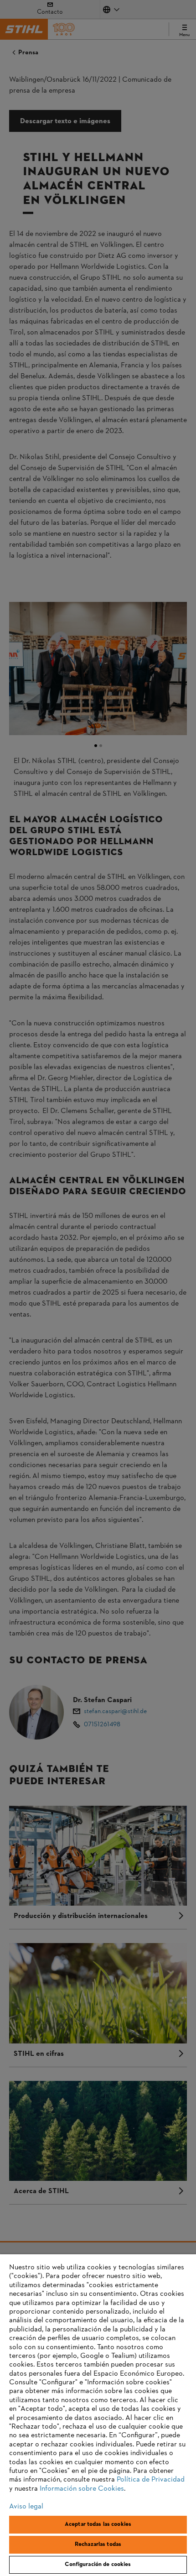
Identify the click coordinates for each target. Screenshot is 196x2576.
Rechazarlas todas (98, 2545)
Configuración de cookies (98, 2565)
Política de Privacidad (151, 2480)
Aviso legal (26, 2507)
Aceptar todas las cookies (98, 2524)
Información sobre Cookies (82, 2489)
